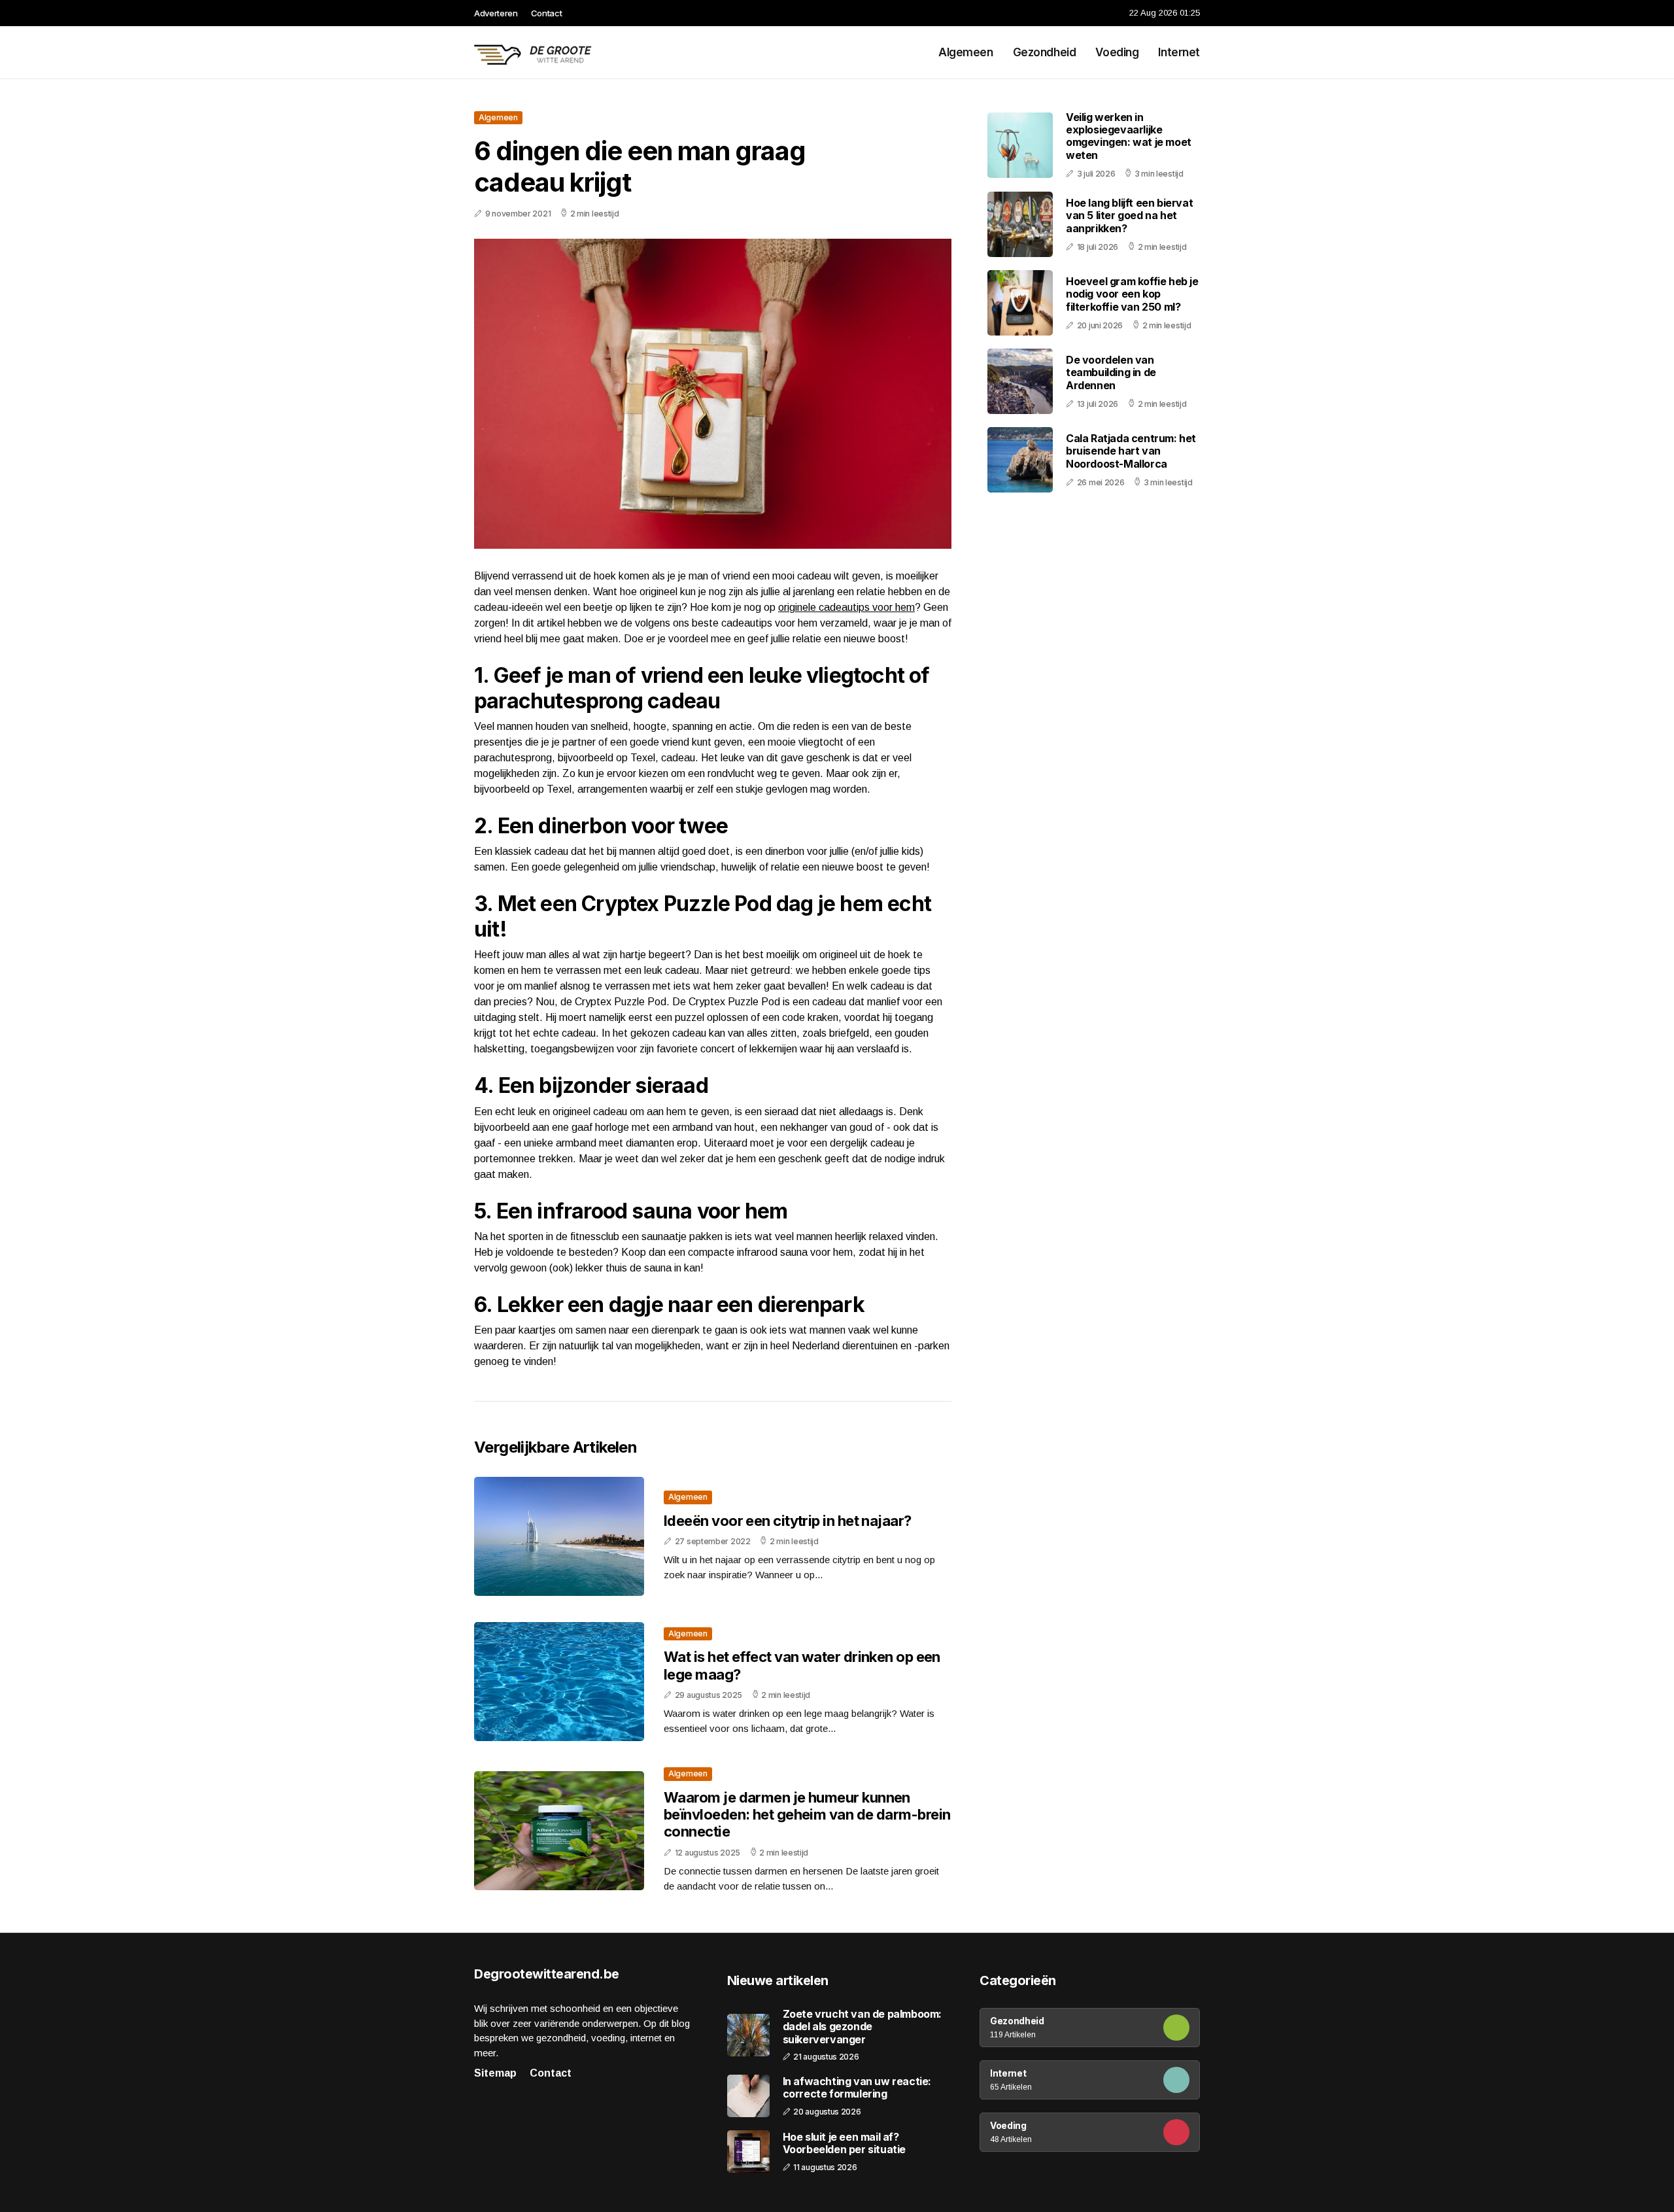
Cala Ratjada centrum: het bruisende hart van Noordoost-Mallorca (1131, 451)
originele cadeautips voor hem (846, 607)
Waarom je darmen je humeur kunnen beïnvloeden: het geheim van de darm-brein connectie (807, 1815)
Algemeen (966, 52)
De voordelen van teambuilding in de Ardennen (1111, 372)
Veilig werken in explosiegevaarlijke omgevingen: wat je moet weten (1129, 136)
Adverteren (496, 13)
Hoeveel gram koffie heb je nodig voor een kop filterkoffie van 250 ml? (1132, 294)
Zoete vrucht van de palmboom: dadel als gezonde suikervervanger (862, 2027)
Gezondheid (1045, 52)
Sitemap (495, 2073)
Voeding (1117, 52)
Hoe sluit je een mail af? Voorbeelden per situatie (844, 2143)
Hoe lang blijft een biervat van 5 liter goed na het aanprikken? (1129, 215)
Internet (1179, 52)
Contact (547, 13)
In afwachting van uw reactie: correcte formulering (857, 2088)
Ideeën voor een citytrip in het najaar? (788, 1521)
